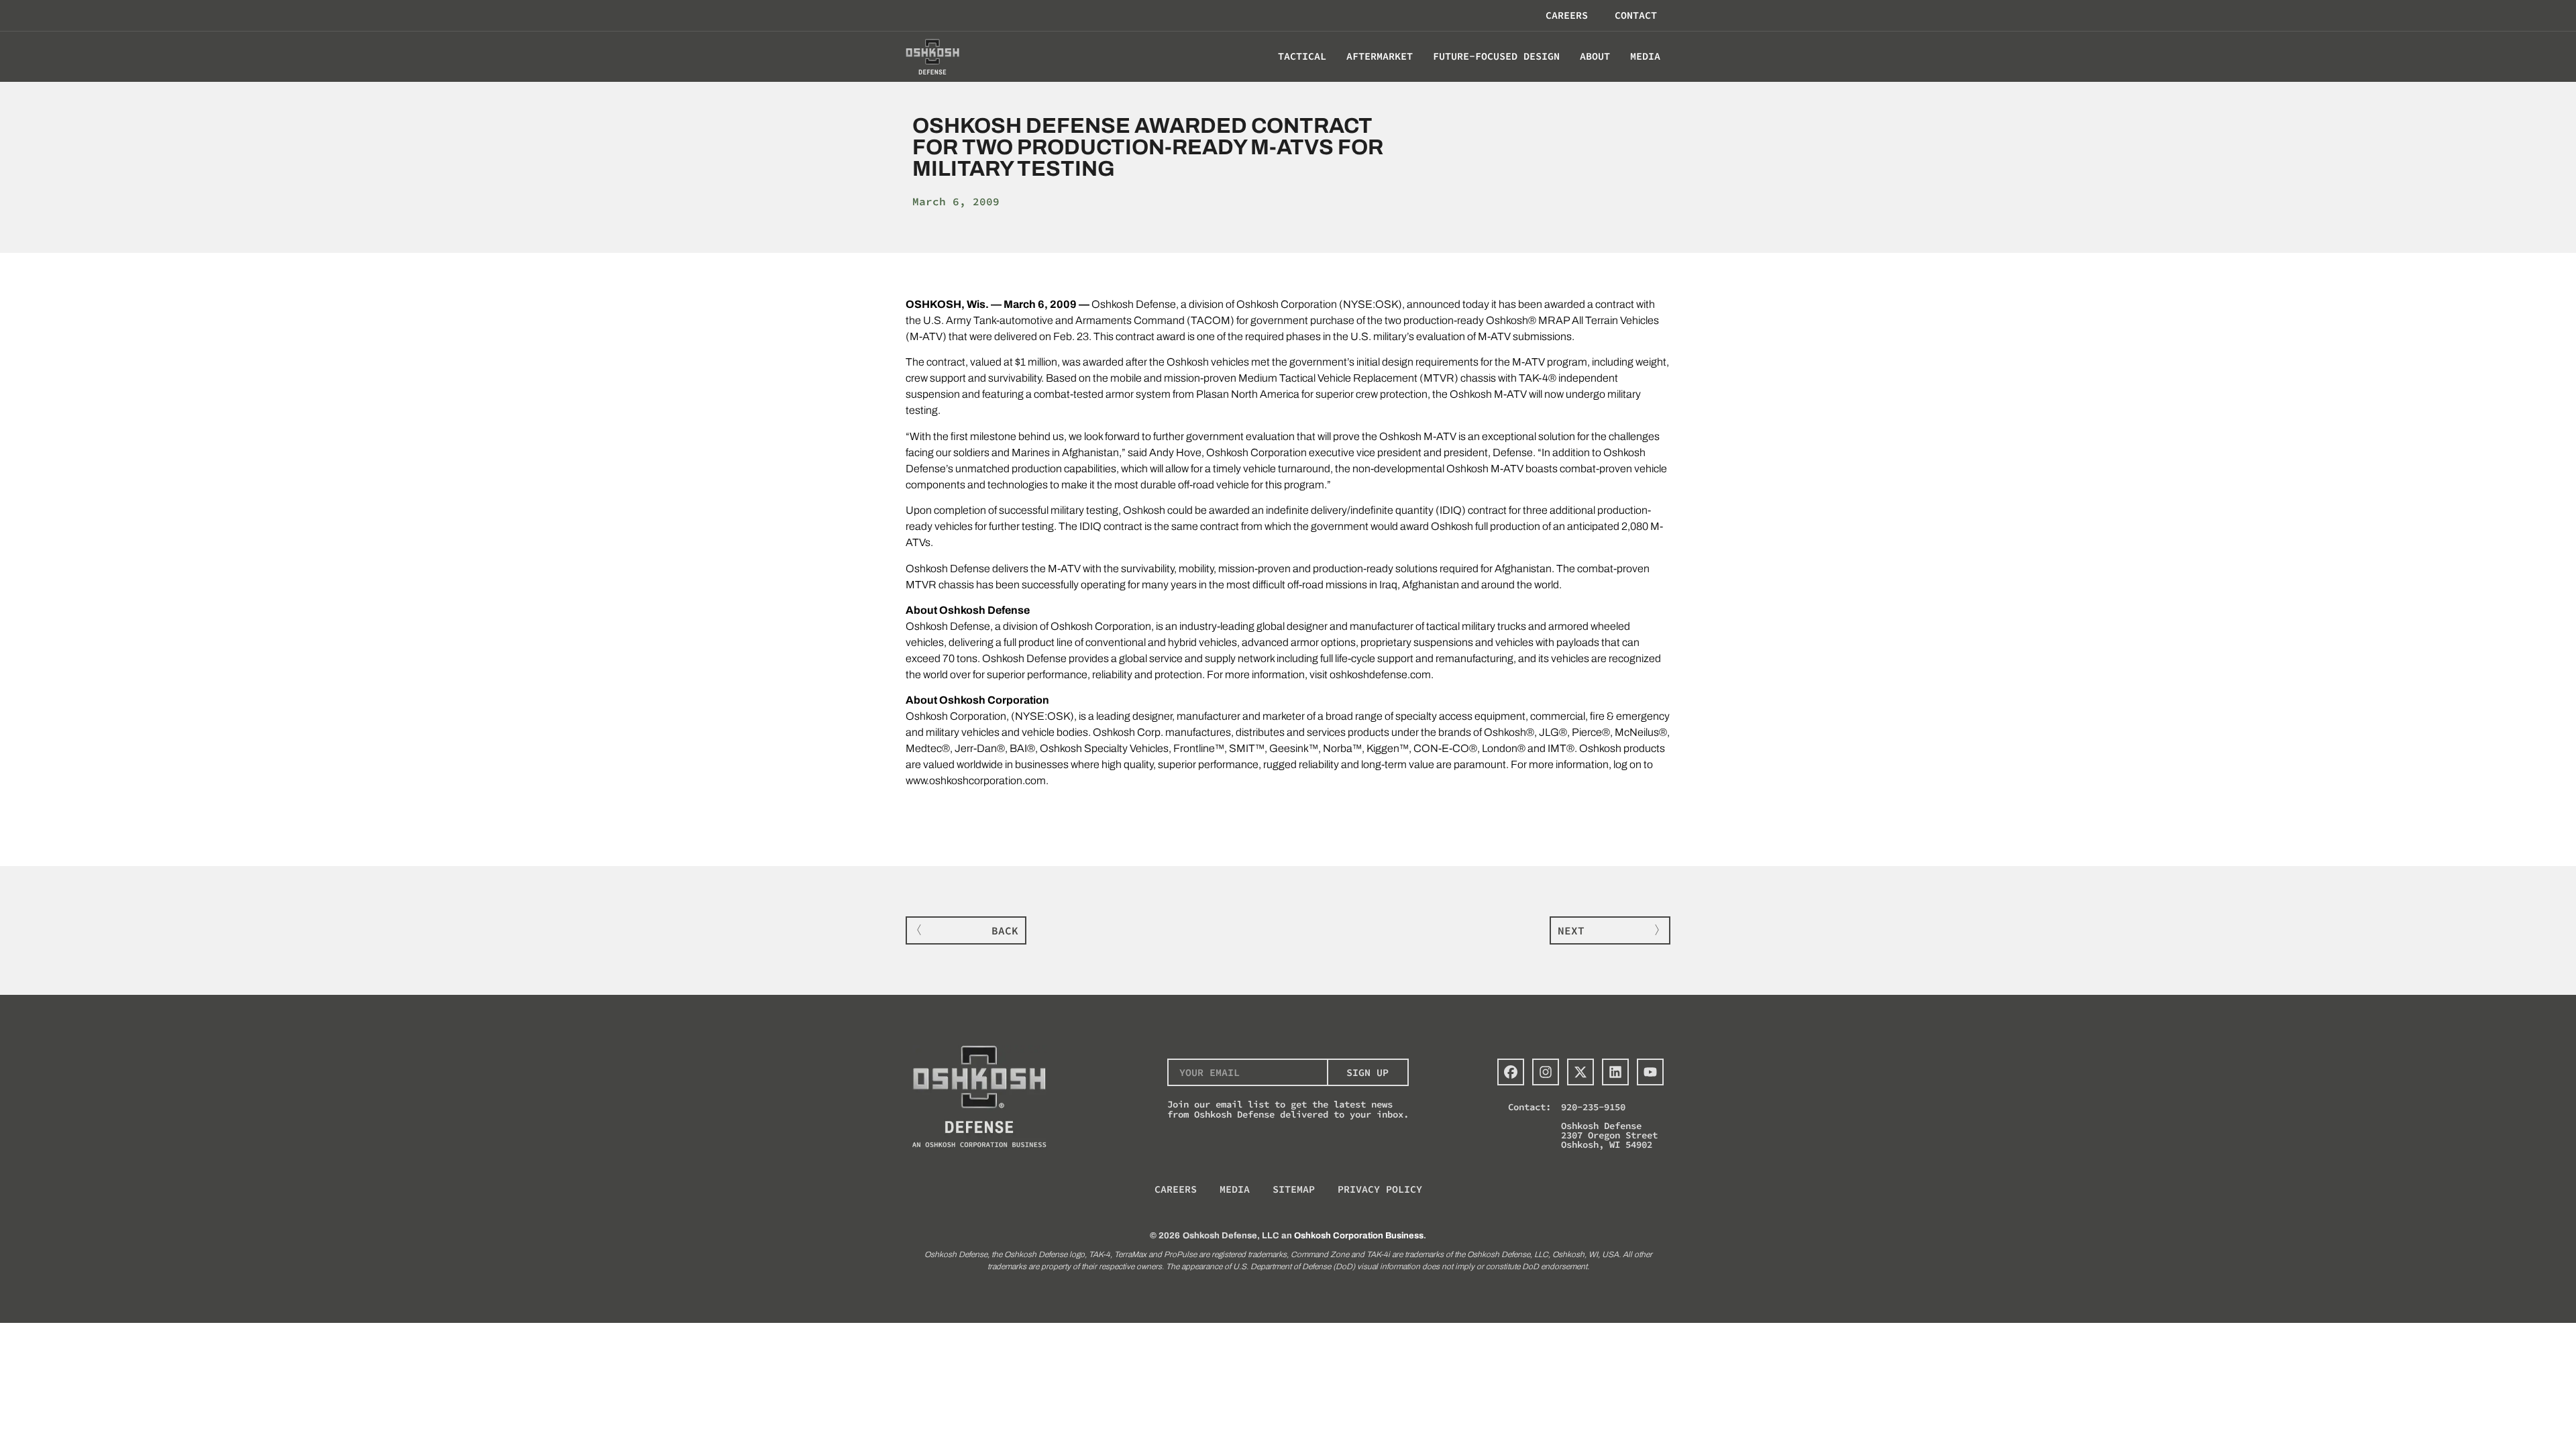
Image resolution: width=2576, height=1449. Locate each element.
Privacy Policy (1380, 1189)
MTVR (1439, 378)
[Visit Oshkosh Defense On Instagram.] (1546, 1072)
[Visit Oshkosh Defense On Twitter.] (1580, 1072)
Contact (1636, 15)
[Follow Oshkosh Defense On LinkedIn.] (1615, 1072)
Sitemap (1294, 1189)
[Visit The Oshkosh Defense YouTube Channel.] (1650, 1072)
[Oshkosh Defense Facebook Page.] (1511, 1072)
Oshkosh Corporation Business (1359, 1236)
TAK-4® (1538, 378)
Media (1235, 1189)
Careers (1567, 15)
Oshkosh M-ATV (1418, 436)
